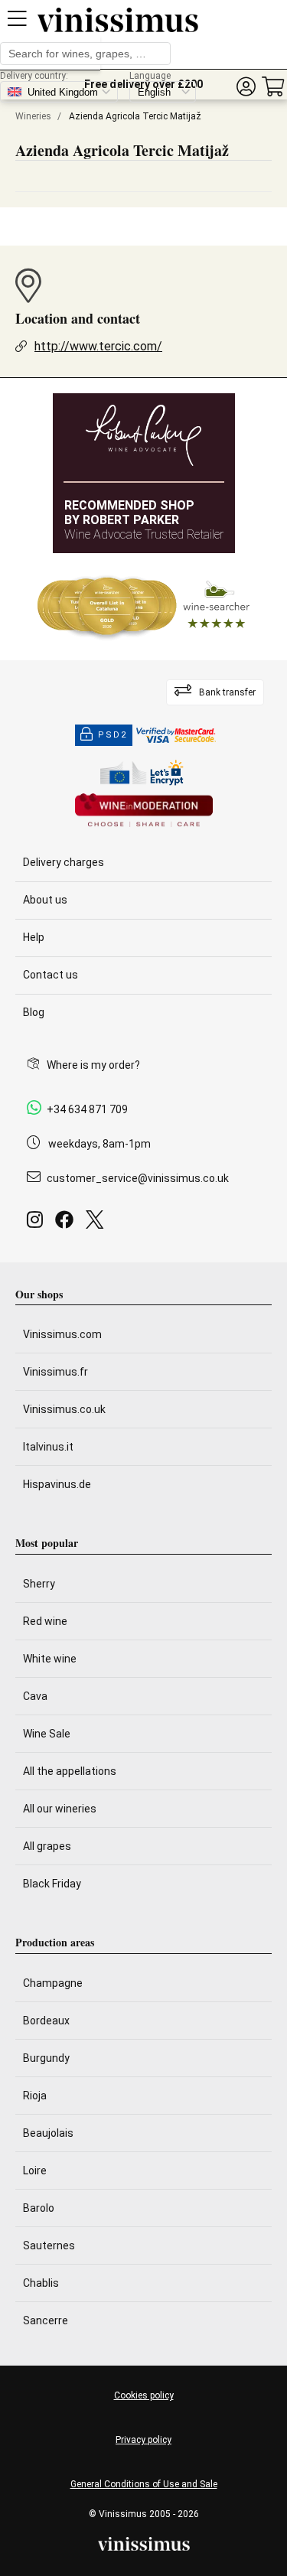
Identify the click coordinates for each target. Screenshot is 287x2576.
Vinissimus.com (62, 1334)
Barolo (39, 2208)
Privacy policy (143, 2440)
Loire (35, 2171)
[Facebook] (67, 1224)
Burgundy (46, 2058)
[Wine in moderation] (144, 811)
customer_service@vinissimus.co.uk (138, 1178)
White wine (50, 1659)
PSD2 (113, 735)
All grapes (47, 1846)
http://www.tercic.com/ (98, 346)
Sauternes (49, 2245)
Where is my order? (93, 1065)
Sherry (39, 1584)
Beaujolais (48, 2133)
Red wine (45, 1621)
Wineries (33, 116)
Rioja (35, 2096)
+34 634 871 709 (87, 1109)
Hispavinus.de (57, 1484)
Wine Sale (47, 1734)
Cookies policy (144, 2395)
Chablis (41, 2283)
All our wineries (60, 1809)
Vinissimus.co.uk (64, 1409)
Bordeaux (46, 2021)
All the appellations (70, 1771)
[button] (246, 87)
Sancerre (46, 2320)
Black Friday (52, 1884)
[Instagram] (38, 1224)
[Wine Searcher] (144, 607)
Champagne (53, 1983)
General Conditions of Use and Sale (144, 2484)
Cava (35, 1696)
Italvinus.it (48, 1447)
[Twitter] (98, 1224)
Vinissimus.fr (55, 1372)
